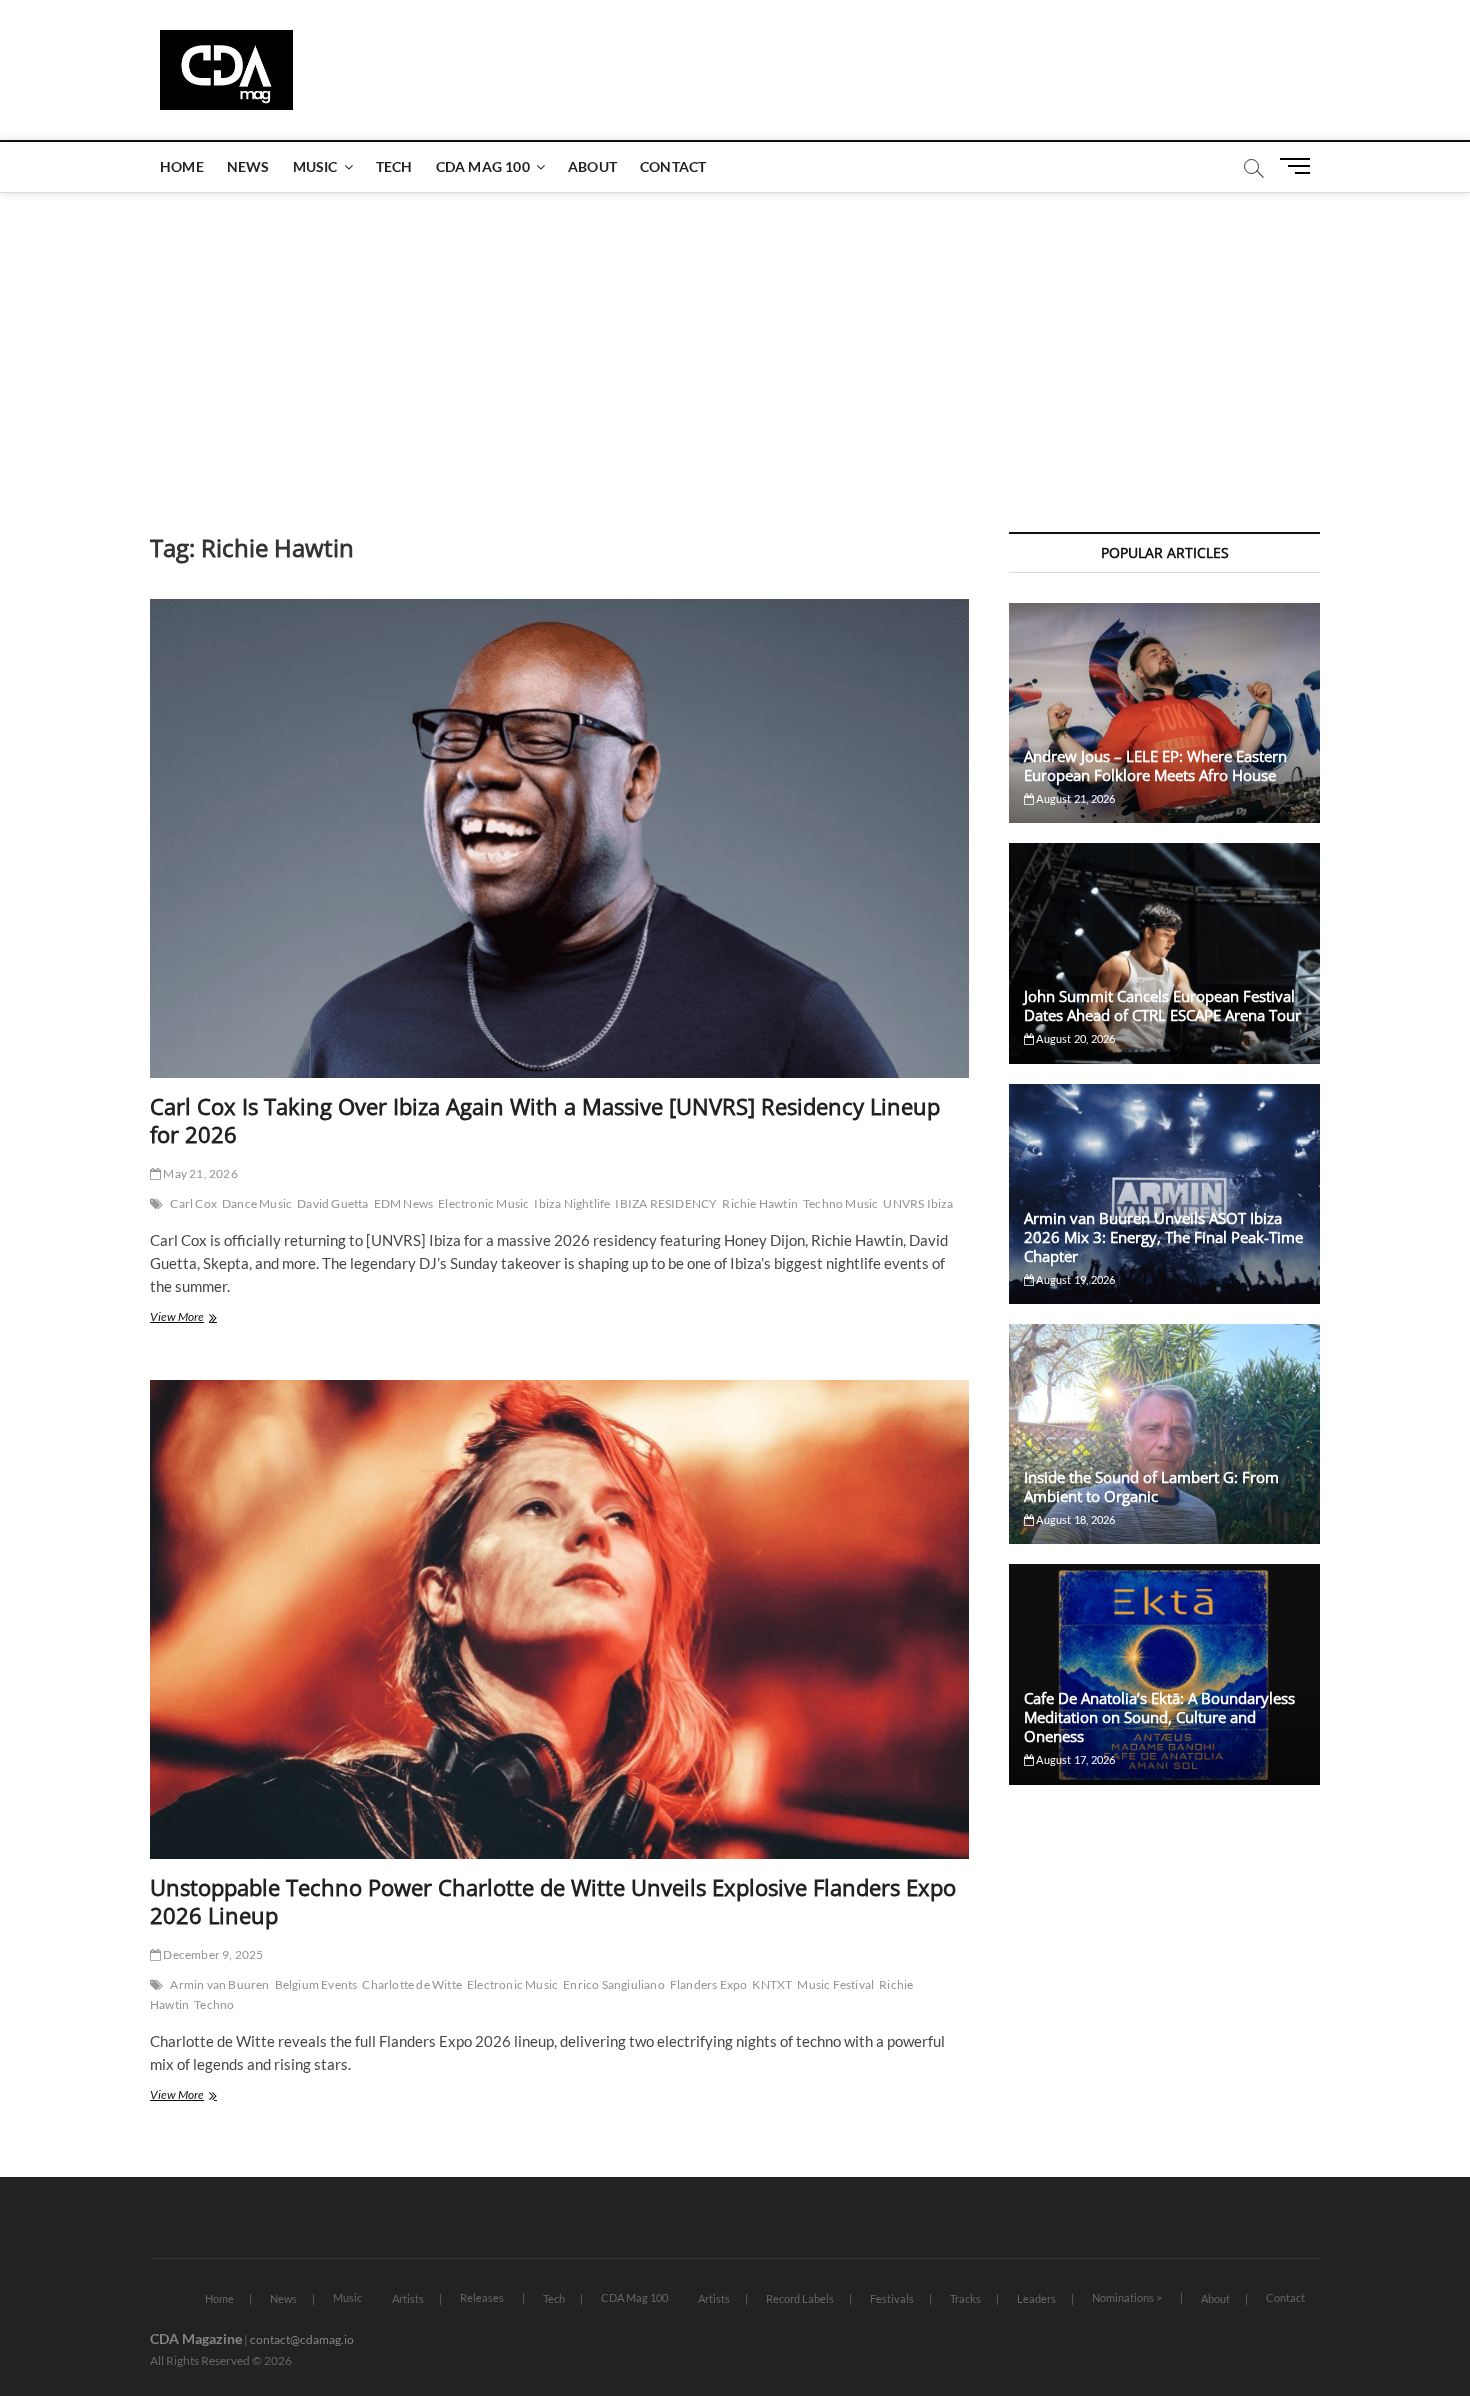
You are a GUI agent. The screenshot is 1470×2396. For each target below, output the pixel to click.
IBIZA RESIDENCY (666, 1203)
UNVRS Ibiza (918, 1203)
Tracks (965, 2298)
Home (182, 166)
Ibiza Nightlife (572, 1203)
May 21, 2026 (199, 1173)
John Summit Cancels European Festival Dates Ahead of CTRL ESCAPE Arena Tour (1162, 1005)
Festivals (892, 2298)
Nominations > (1127, 2297)
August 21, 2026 (1074, 798)
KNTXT (772, 1984)
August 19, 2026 (1074, 1279)
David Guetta (332, 1203)
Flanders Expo (709, 1984)
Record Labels (800, 2298)
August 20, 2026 (1074, 1038)
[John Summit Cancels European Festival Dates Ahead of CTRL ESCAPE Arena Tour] (1164, 953)
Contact (673, 166)
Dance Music (257, 1203)
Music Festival (835, 1984)
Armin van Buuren (219, 1984)
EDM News (404, 1203)
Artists (408, 2298)
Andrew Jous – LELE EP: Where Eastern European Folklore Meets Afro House (1155, 765)
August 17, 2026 (1074, 1759)
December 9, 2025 (212, 1954)
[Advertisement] (735, 342)
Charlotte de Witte (412, 1984)
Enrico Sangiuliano (614, 1984)
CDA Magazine (196, 2338)
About (592, 166)
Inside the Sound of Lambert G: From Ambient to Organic (1151, 1486)
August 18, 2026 (1074, 1519)
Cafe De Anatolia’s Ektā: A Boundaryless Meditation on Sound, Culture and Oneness (1159, 1717)
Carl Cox (193, 1203)
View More (201, 1318)
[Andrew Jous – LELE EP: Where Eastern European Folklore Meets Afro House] (1164, 713)
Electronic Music (483, 1203)
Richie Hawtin (760, 1203)
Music (315, 166)
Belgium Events (316, 1984)
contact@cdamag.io (302, 2339)
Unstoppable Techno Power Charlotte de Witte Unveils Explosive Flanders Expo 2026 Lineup (553, 1901)
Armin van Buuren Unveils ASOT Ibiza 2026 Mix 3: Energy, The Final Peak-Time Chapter (1163, 1237)
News (248, 166)
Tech (394, 166)
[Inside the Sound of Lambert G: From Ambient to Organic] (1164, 1434)
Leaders (1036, 2298)
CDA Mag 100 (483, 166)
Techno (214, 2004)
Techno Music (840, 1203)
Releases (482, 2297)
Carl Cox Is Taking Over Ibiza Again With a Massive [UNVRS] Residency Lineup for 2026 (545, 1120)
